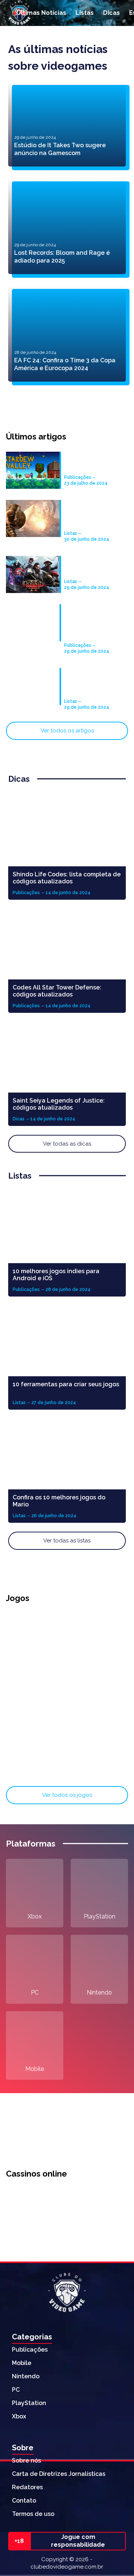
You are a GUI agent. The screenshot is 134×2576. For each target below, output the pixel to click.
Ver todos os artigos (67, 731)
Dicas (111, 13)
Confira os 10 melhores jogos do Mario (59, 1501)
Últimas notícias (41, 13)
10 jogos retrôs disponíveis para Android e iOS (88, 683)
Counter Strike (99, 1769)
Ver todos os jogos (67, 1795)
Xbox (35, 1916)
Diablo (35, 1713)
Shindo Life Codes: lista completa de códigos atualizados (67, 878)
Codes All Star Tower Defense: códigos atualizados (57, 991)
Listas (85, 13)
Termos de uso (33, 2514)
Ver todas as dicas (67, 1144)
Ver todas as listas (67, 1541)
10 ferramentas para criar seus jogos (66, 1384)
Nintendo (99, 1992)
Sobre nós (26, 2460)
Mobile (35, 2069)
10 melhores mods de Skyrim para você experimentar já (94, 515)
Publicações (30, 2350)
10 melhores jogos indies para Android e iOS (56, 1275)
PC (35, 1992)
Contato (24, 2501)
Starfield (35, 1657)
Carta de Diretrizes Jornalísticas (59, 2474)
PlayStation (100, 1916)
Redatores (27, 2487)
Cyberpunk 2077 (100, 1713)
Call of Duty (99, 1657)
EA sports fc (35, 1769)
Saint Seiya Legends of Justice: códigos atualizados (59, 1104)
